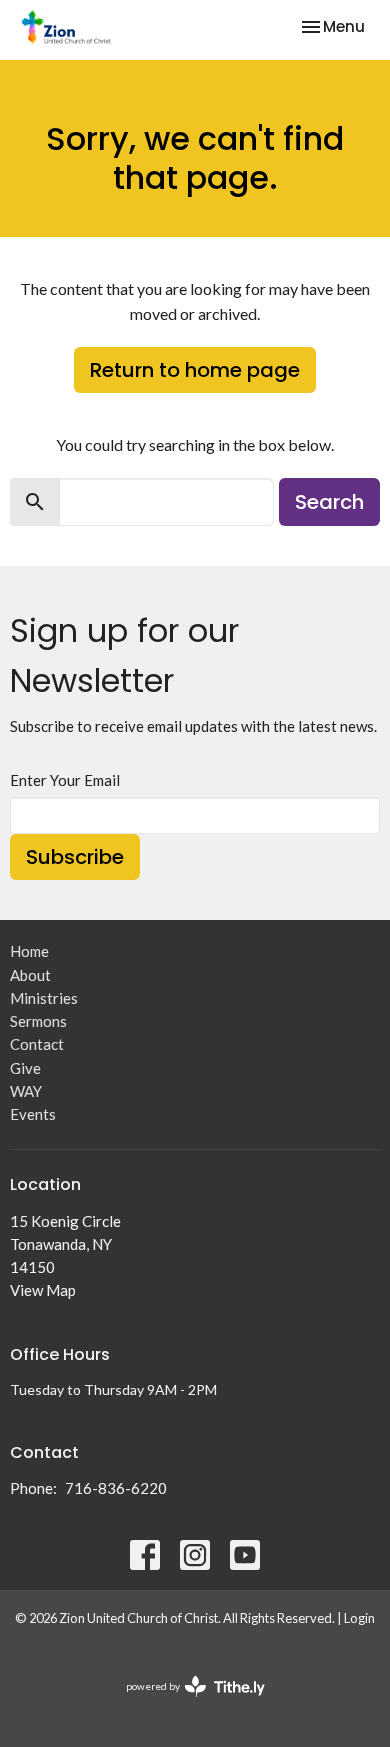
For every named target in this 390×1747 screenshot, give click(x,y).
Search (329, 502)
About (30, 975)
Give (25, 1068)
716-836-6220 (116, 1488)
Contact (37, 1044)
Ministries (44, 998)
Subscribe (75, 857)
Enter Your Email (65, 780)
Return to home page (195, 370)
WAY (26, 1091)
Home (29, 951)
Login (359, 1618)
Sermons (38, 1021)
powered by (185, 1703)
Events (33, 1114)
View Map (43, 1290)
